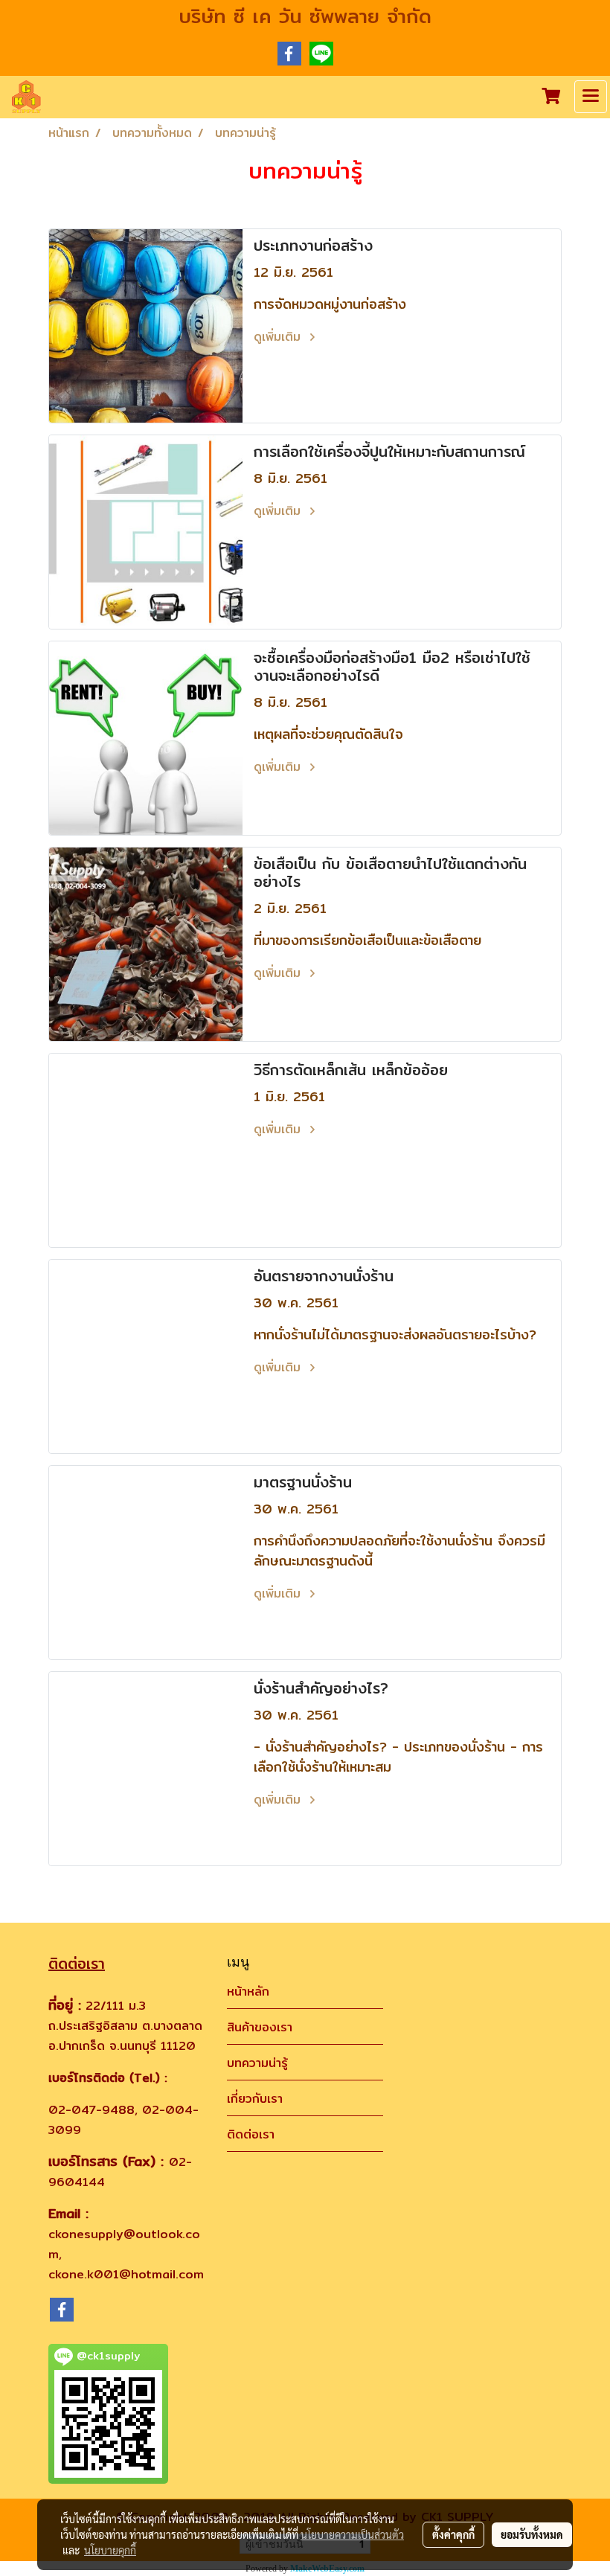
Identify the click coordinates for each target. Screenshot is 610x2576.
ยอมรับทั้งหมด (532, 2534)
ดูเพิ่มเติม (279, 337)
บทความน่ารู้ (257, 2063)
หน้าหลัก (248, 1992)
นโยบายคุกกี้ (110, 2550)
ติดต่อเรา (251, 2134)
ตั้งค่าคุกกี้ (453, 2534)
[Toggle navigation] (591, 97)
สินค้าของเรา (260, 2027)
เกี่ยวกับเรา (255, 2099)
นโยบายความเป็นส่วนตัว (352, 2534)
